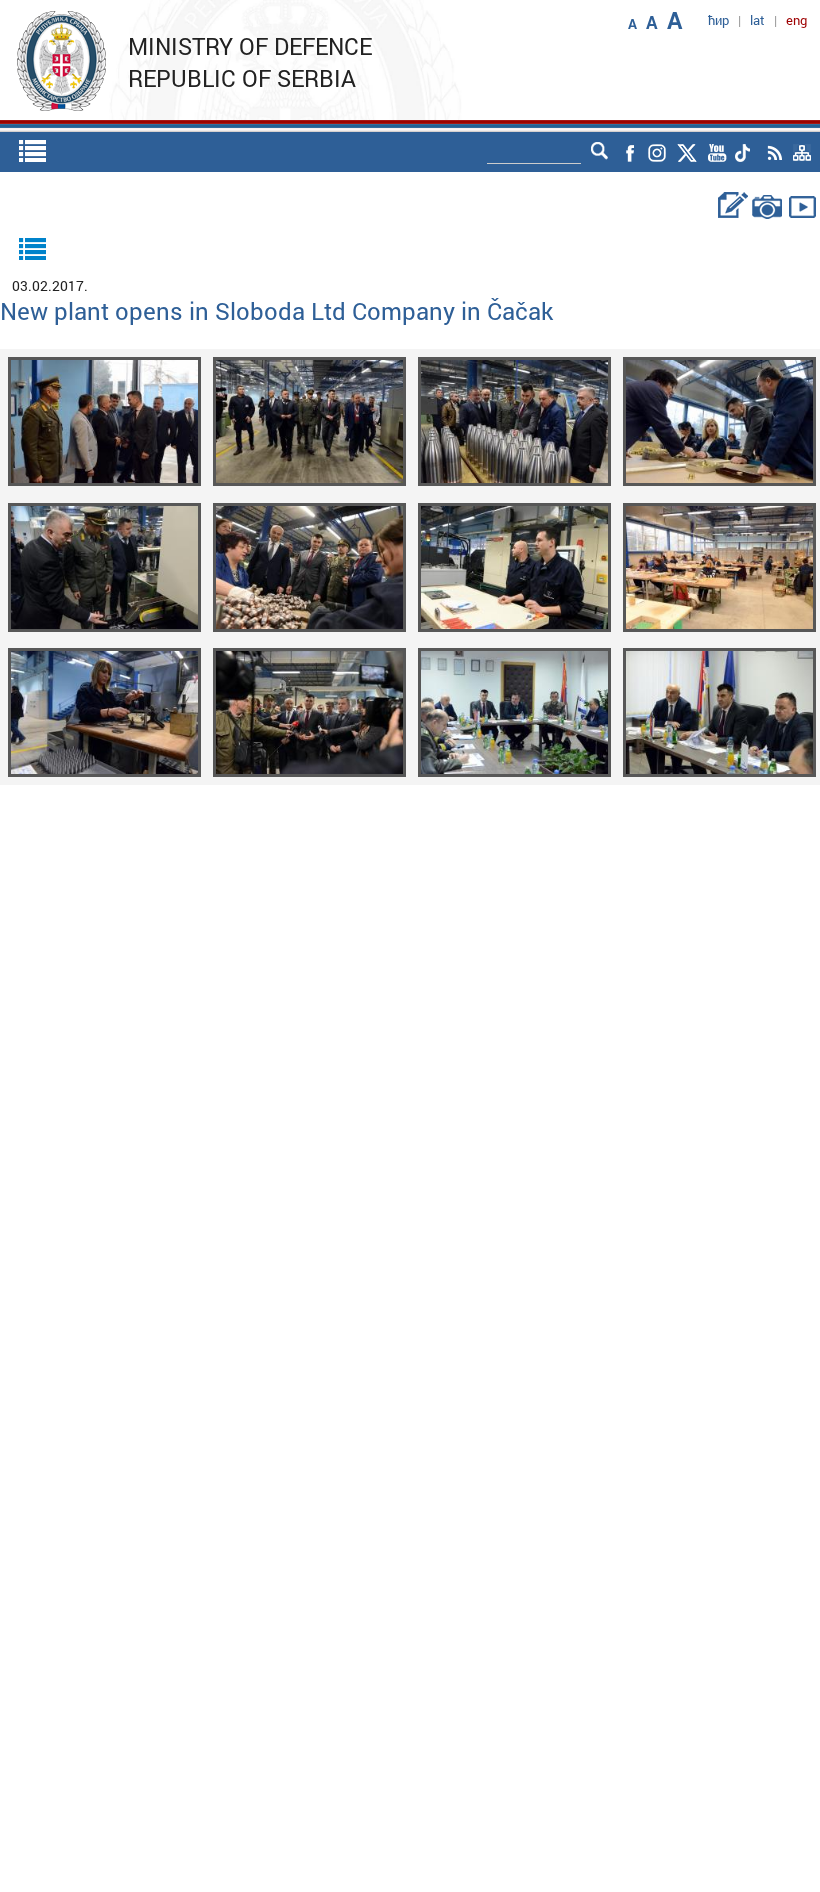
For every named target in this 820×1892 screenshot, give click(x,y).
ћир (718, 20)
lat (757, 20)
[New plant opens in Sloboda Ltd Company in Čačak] (104, 419)
